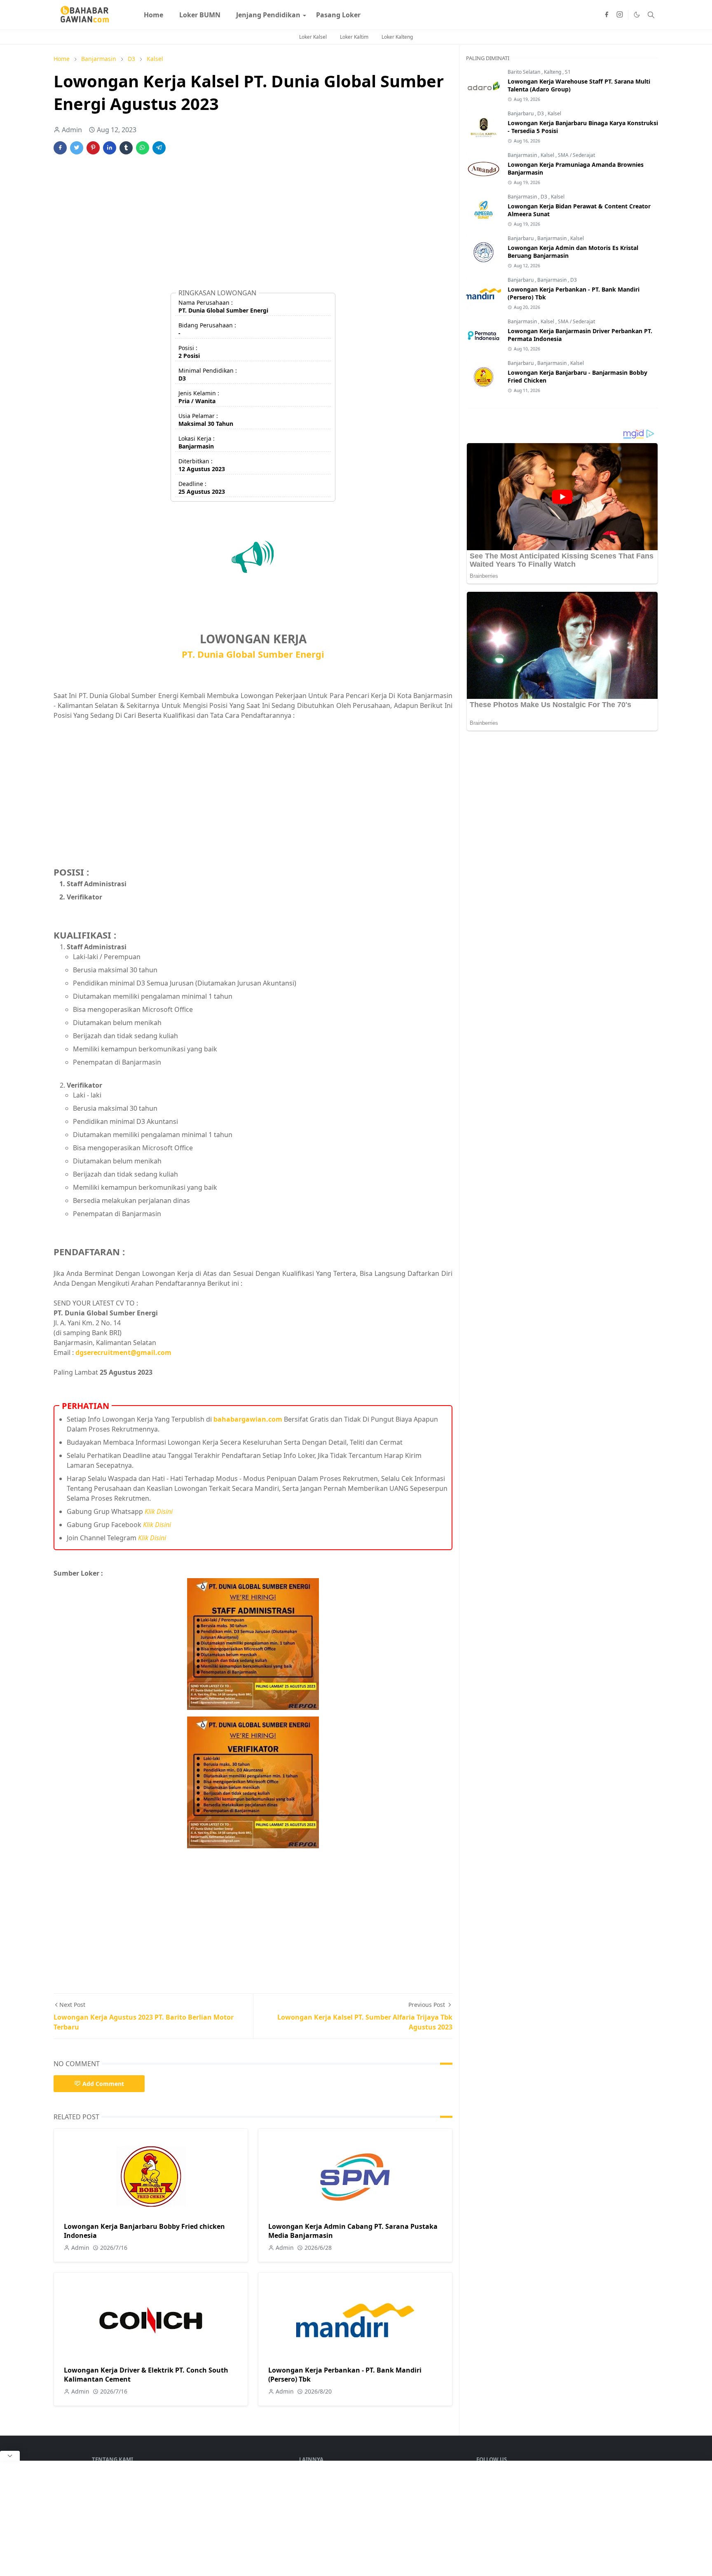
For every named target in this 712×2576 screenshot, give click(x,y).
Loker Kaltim (354, 37)
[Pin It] (93, 148)
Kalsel (554, 113)
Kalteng (553, 72)
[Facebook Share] (60, 148)
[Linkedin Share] (110, 148)
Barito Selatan (525, 72)
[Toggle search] (651, 15)
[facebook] (607, 15)
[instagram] (620, 15)
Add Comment (103, 2084)
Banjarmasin (523, 155)
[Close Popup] (10, 2456)
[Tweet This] (77, 148)
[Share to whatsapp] (143, 148)
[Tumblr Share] (126, 148)
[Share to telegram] (159, 148)
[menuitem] (153, 15)
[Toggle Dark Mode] (637, 15)
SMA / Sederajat (576, 155)
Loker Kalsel (313, 37)
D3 (541, 113)
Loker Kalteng (397, 37)
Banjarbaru (521, 113)
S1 (568, 72)
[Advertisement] (253, 225)
